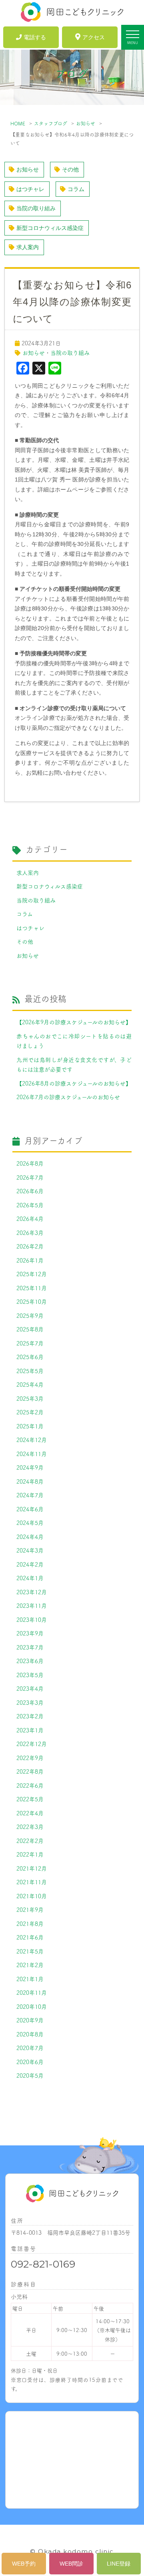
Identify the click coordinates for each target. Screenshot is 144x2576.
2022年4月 (30, 1813)
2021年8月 (30, 1923)
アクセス (94, 37)
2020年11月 (32, 1992)
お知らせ (86, 123)
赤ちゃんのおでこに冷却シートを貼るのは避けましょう (74, 1041)
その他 (70, 169)
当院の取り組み (36, 208)
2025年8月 (30, 1329)
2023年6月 (30, 1661)
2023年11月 (32, 1605)
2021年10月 (32, 1896)
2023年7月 (30, 1647)
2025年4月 (30, 1384)
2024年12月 (32, 1440)
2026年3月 (30, 1233)
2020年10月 (32, 2006)
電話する (35, 37)
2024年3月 (30, 1550)
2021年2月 (30, 1965)
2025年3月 (30, 1398)
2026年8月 (30, 1163)
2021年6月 (30, 1937)
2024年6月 (30, 1509)
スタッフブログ (51, 123)
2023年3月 (30, 1702)
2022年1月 (30, 1854)
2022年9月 (30, 1758)
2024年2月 (30, 1564)
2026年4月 (30, 1219)
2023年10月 (32, 1619)
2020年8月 (30, 2034)
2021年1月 (30, 1979)
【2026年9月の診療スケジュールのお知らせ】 (74, 1022)
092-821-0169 (43, 2264)
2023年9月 (30, 1633)
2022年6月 (30, 1785)
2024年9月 (30, 1467)
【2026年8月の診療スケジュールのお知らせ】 (74, 1083)
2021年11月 (32, 1882)
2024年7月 (30, 1495)
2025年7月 (30, 1343)
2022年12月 (32, 1744)
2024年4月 (30, 1537)
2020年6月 (30, 2062)
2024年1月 (30, 1578)
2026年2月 (30, 1246)
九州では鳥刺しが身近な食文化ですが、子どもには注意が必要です (74, 1064)
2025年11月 (32, 1288)
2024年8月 (30, 1481)
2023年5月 (30, 1675)
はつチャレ (30, 189)
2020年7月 (30, 2048)
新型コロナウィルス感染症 (50, 228)
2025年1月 (30, 1426)
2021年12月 (32, 1868)
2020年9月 (30, 2020)
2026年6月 (30, 1191)
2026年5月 (30, 1205)
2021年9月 (30, 1909)
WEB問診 (71, 2564)
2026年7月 (30, 1177)
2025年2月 (30, 1412)
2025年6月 (30, 1357)
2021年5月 (30, 1951)
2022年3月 (30, 1827)
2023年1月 (30, 1730)
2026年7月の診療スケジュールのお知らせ (68, 1097)
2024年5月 (30, 1523)
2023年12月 (32, 1592)
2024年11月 (32, 1454)
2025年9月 (30, 1315)
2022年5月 (30, 1799)
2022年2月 (30, 1841)
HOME (18, 123)
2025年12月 (32, 1274)
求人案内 (28, 247)
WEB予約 (24, 2564)
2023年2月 (30, 1716)
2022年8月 (30, 1771)
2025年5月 (30, 1371)
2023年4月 (30, 1688)
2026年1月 (30, 1260)
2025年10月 (32, 1301)
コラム (76, 189)
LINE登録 (119, 2564)
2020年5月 (30, 2075)
